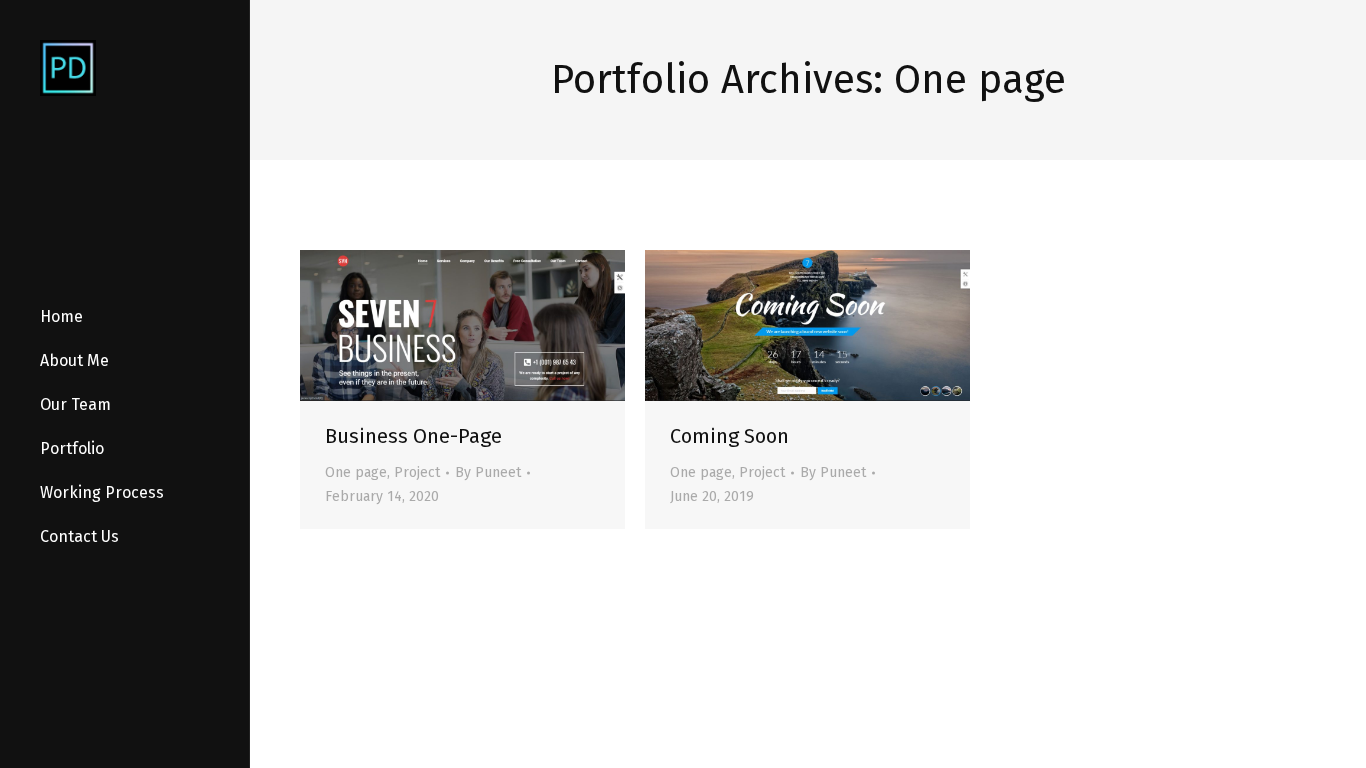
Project (417, 472)
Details (517, 326)
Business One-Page (413, 436)
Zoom (463, 326)
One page (356, 472)
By (488, 472)
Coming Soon (729, 436)
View (409, 326)
